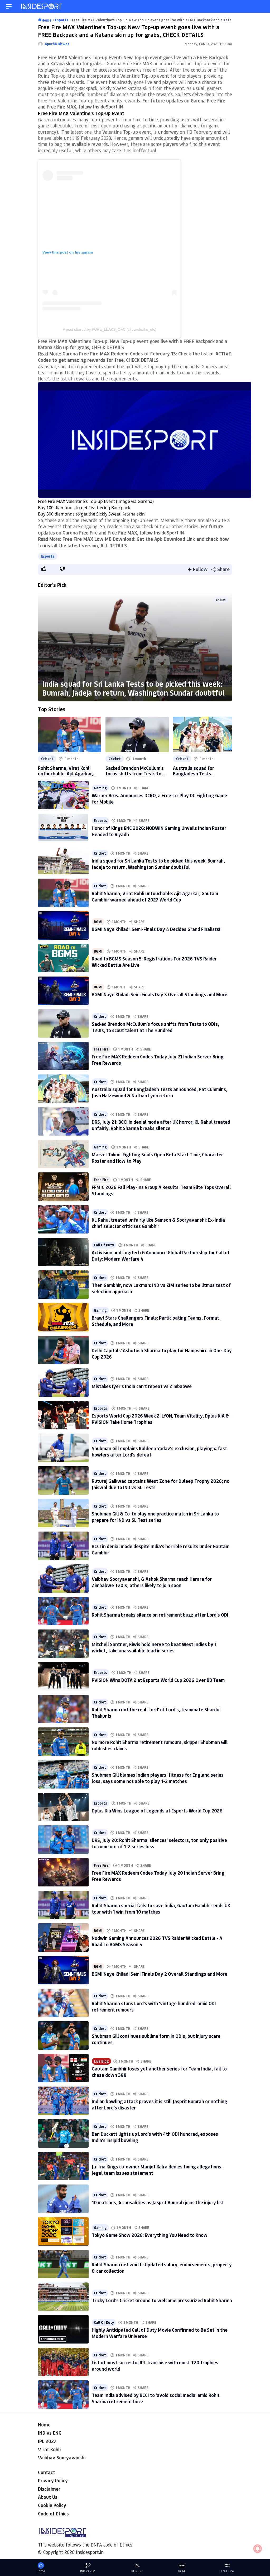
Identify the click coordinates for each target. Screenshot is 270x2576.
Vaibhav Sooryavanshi (62, 2458)
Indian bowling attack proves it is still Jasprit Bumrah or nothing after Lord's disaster (160, 2104)
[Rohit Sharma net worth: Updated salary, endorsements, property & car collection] (63, 2264)
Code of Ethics (53, 2514)
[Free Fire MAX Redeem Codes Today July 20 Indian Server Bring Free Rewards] (63, 1872)
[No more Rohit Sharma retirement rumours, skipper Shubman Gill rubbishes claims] (63, 1742)
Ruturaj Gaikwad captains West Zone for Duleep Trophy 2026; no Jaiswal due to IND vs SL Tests (161, 1484)
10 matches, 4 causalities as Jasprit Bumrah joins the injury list (158, 2202)
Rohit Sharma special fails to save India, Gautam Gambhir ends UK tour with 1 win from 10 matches (161, 1908)
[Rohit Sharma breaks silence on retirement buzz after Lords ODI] (63, 1611)
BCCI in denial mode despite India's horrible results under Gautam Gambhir (161, 1549)
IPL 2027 (47, 2441)
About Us (48, 2497)
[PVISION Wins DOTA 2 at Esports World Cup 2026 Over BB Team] (63, 1676)
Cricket (221, 600)
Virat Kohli (49, 2449)
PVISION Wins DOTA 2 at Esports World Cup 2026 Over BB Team (158, 1680)
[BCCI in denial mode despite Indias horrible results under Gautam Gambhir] (63, 1546)
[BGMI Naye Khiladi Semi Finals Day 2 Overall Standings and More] (63, 1970)
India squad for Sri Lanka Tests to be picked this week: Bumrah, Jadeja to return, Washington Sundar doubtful (133, 688)
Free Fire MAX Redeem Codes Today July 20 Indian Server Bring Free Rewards (158, 1876)
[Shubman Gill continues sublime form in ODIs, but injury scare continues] (63, 2035)
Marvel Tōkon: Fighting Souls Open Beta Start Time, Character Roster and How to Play (157, 1158)
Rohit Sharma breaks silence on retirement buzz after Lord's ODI (160, 1615)
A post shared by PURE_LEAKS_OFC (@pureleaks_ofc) (110, 329)
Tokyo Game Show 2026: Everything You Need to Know (150, 2235)
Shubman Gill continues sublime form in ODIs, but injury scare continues (156, 2039)
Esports (48, 556)
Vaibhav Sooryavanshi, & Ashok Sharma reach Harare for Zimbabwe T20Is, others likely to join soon (152, 1582)
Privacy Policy (53, 2480)
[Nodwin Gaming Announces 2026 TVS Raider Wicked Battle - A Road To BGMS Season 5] (63, 1938)
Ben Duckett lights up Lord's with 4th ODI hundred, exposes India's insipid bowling (155, 2137)
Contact (47, 2472)
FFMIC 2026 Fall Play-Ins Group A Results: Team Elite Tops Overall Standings (161, 1190)
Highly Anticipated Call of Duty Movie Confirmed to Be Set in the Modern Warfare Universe (160, 2333)
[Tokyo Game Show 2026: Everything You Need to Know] (63, 2231)
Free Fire (101, 1049)
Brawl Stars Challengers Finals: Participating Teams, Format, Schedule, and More (156, 1321)
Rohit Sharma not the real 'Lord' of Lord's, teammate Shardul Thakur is (156, 1713)
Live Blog (101, 2061)
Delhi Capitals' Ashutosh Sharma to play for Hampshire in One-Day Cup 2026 (162, 1353)
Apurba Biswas (57, 44)
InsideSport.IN (108, 107)
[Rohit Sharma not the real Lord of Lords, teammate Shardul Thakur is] (63, 1709)
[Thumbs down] (62, 569)
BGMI (98, 922)
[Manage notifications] (258, 2549)
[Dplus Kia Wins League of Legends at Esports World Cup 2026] (63, 1807)
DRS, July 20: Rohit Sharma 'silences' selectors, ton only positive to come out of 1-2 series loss (159, 1843)
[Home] (42, 6)
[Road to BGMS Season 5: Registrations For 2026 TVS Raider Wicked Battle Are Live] (63, 958)
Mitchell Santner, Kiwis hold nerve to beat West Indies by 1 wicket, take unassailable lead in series (154, 1647)
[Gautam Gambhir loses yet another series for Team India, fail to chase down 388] (63, 2068)
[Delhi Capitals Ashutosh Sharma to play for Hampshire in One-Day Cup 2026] (63, 1350)
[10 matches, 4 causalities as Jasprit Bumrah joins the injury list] (63, 2199)
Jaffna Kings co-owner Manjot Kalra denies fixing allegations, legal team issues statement (157, 2170)
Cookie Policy (52, 2505)
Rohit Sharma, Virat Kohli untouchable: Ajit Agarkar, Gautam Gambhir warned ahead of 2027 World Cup (66, 771)
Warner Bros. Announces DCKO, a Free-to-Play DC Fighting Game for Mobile (159, 798)
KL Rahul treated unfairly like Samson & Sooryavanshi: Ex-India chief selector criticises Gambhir (158, 1223)
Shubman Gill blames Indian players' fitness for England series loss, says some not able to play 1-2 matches (158, 1778)
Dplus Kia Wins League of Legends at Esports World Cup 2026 (157, 1811)
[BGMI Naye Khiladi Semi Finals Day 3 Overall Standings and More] (63, 991)
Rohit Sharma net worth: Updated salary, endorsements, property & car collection (162, 2268)
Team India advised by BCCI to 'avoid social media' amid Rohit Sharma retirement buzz (156, 2398)
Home (44, 2425)
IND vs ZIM (88, 2571)
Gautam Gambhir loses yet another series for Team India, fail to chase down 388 (159, 2072)
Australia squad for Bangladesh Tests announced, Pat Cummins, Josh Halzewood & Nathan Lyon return (201, 771)
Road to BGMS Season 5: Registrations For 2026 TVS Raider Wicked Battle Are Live (154, 962)
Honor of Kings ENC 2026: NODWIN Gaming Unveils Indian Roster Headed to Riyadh (159, 831)
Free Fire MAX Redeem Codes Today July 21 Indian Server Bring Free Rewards (158, 1060)
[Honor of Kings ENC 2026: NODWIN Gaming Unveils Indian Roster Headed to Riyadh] (63, 828)
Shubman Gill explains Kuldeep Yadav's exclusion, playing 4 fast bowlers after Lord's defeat (159, 1451)
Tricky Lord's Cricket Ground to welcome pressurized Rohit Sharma (162, 2300)
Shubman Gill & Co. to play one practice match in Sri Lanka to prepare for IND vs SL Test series (155, 1517)
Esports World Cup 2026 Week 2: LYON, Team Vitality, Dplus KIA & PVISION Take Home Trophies (160, 1419)
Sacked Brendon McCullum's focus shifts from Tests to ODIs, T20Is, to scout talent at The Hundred (135, 771)
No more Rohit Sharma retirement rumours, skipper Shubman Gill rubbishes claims (160, 1745)
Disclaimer (49, 2489)
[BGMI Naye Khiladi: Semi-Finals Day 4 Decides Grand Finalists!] (63, 925)
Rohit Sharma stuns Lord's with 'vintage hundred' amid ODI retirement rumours (154, 2006)
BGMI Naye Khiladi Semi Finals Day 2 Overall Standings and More (160, 1974)
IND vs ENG (50, 2433)
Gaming (100, 788)
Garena (70, 533)
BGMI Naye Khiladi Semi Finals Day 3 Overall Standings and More (160, 994)
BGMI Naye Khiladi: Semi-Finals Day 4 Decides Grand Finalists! (156, 929)
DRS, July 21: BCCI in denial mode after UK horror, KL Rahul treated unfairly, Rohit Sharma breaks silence (161, 1125)
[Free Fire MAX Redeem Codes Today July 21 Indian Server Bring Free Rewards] (63, 1056)
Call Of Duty (104, 1245)
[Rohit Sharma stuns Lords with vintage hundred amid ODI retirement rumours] (63, 2003)
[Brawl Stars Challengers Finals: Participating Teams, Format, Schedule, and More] (63, 1317)
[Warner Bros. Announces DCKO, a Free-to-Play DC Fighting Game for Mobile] (63, 795)
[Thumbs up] (44, 569)
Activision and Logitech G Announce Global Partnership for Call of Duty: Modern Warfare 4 (161, 1255)
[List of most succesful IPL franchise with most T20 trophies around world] (63, 2362)
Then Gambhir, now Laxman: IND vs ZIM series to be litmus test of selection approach (161, 1288)
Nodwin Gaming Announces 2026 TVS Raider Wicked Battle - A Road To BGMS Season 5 (157, 1941)
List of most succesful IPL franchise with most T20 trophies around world (155, 2366)
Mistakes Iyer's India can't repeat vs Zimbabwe (142, 1386)
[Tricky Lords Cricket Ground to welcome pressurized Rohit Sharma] (63, 2297)
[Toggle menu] (9, 6)
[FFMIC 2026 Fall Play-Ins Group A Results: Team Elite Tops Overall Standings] (63, 1187)
